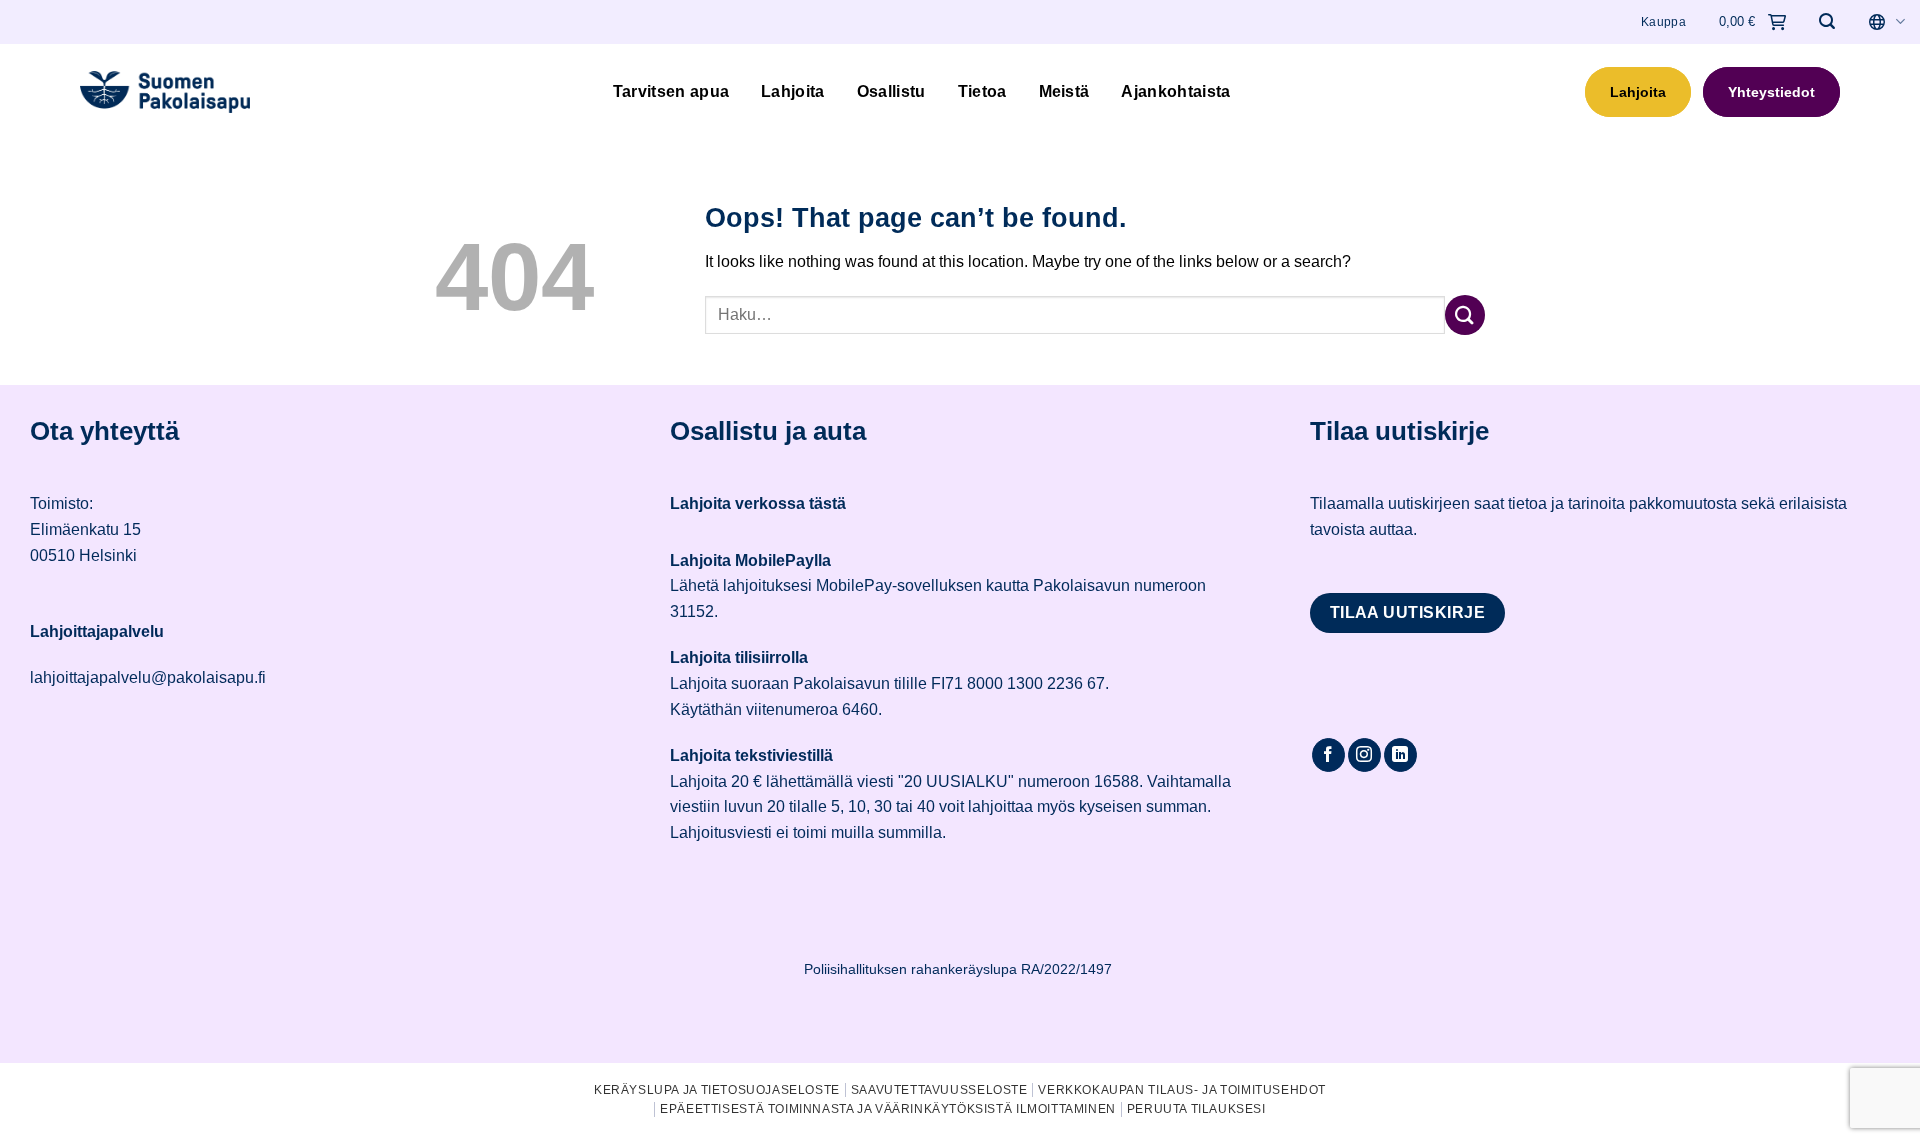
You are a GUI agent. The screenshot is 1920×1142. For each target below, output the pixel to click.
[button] (1827, 21)
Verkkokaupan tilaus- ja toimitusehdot (1182, 1090)
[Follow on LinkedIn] (1400, 755)
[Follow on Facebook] (1328, 755)
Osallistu (891, 91)
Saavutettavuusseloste (939, 1090)
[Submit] (1465, 314)
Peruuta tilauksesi (1196, 1109)
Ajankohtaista (1175, 91)
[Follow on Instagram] (1364, 755)
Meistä (1064, 91)
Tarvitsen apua (671, 91)
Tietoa (982, 91)
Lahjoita (793, 91)
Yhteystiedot (1771, 92)
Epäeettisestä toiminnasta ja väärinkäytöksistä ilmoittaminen (888, 1109)
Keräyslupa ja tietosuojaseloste (717, 1090)
